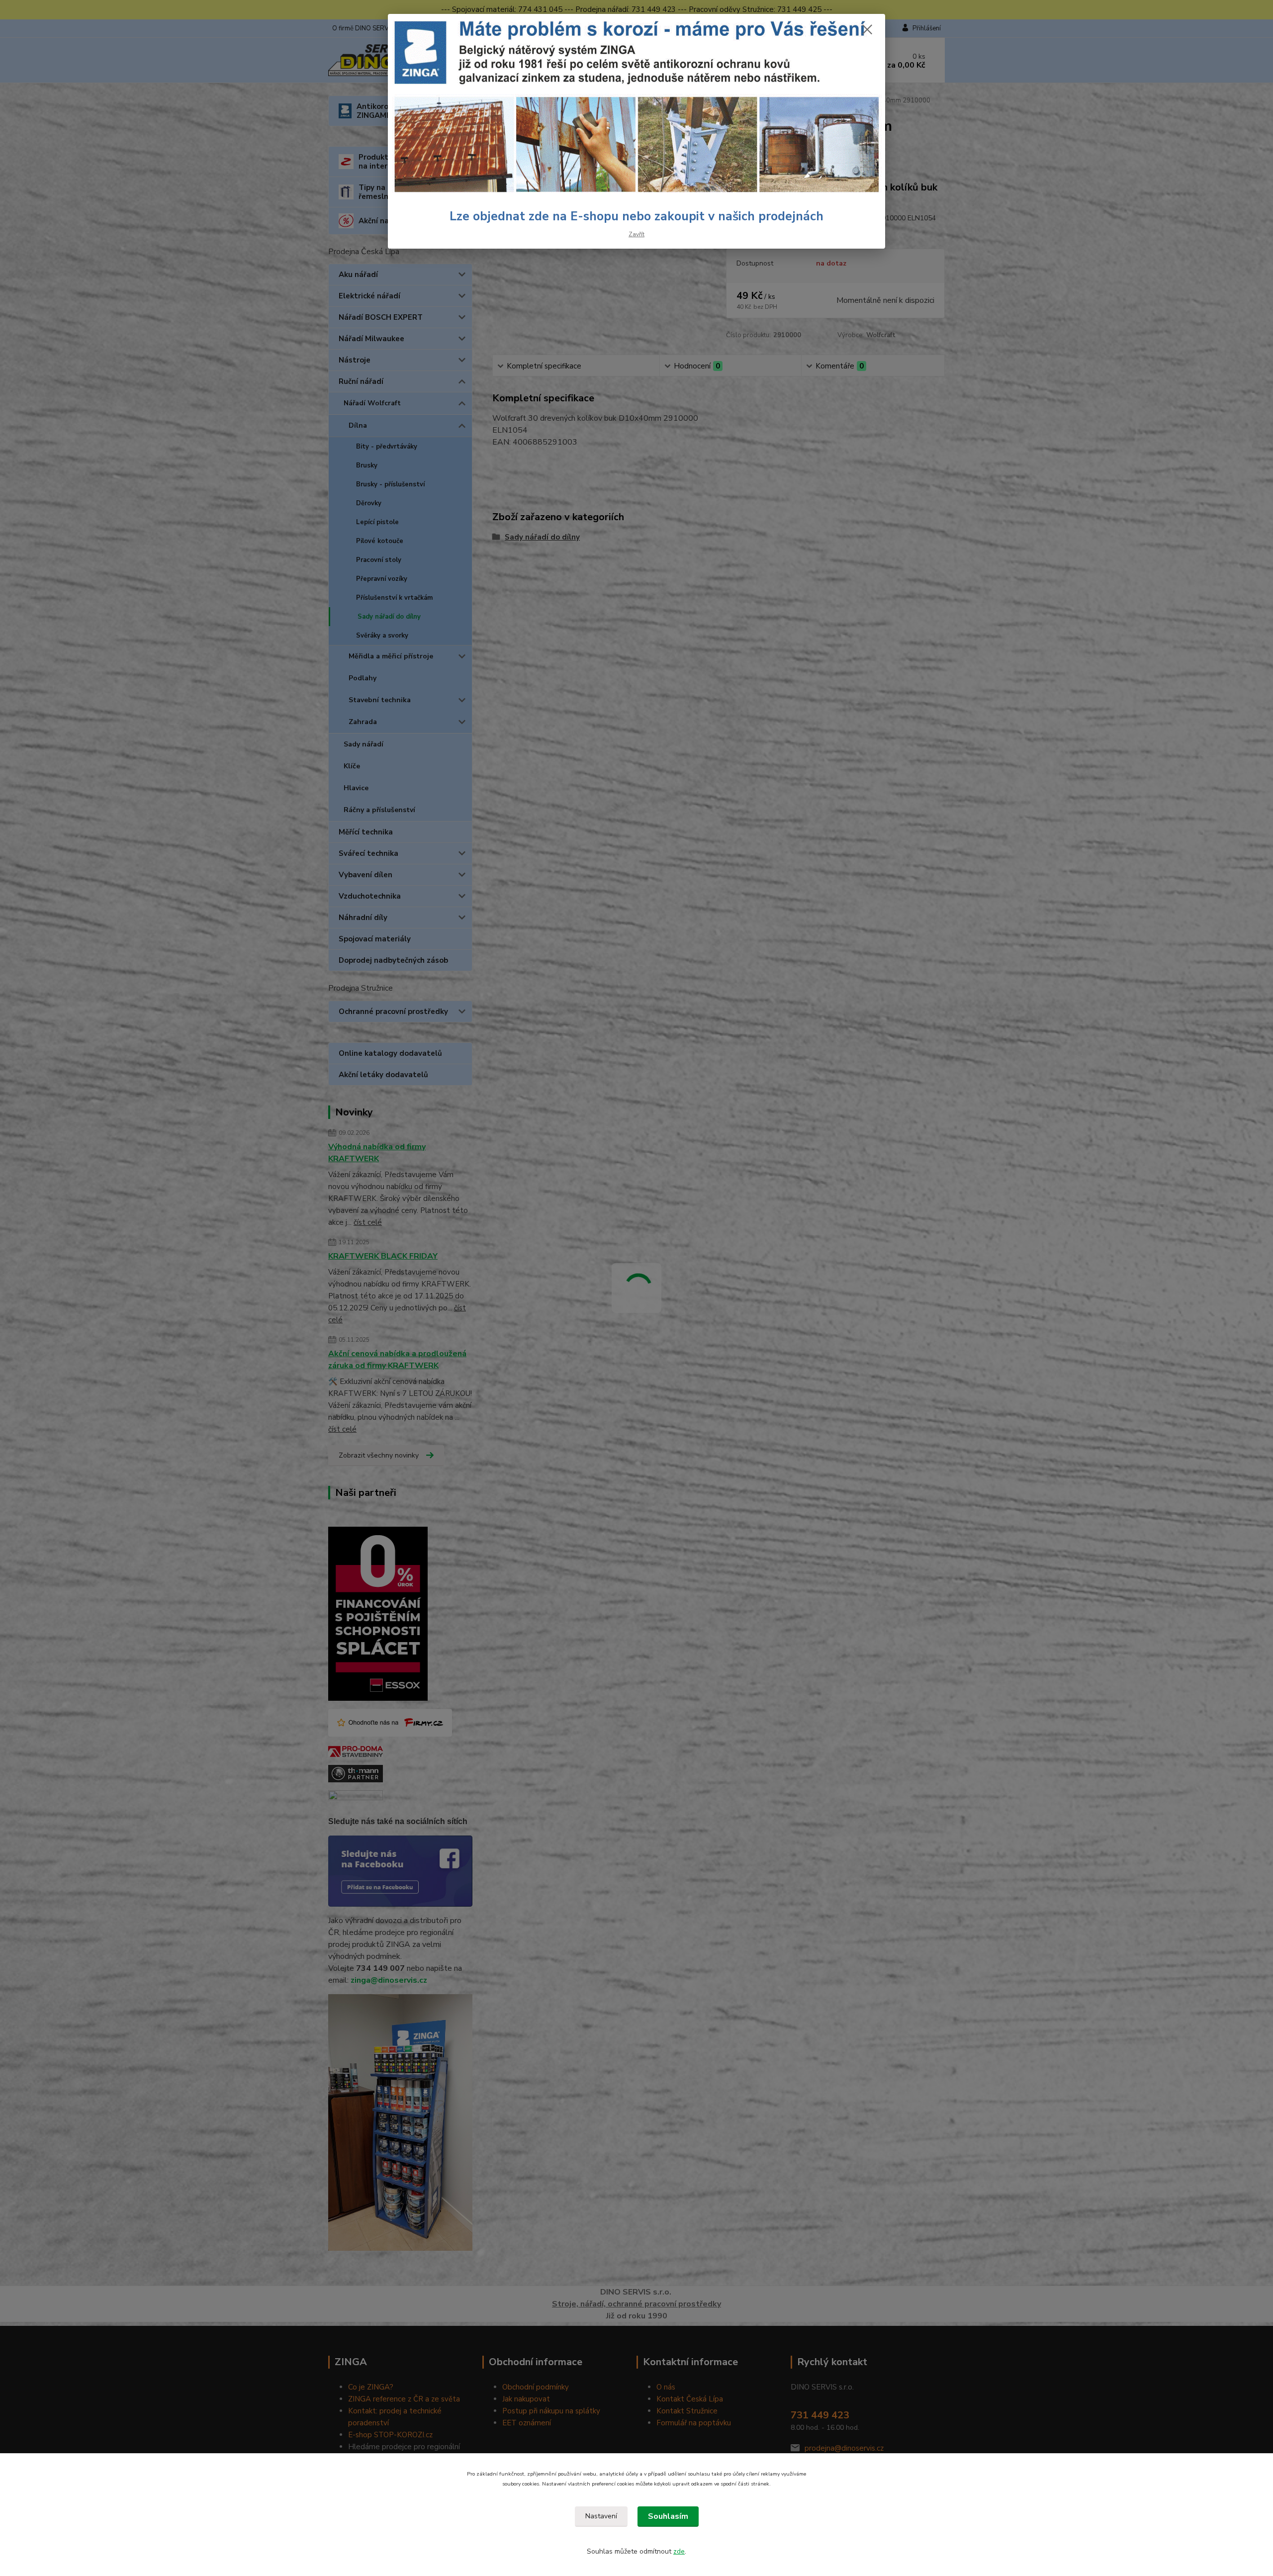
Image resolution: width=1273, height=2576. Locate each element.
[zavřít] (867, 29)
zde (679, 2551)
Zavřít (636, 234)
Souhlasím (668, 2516)
